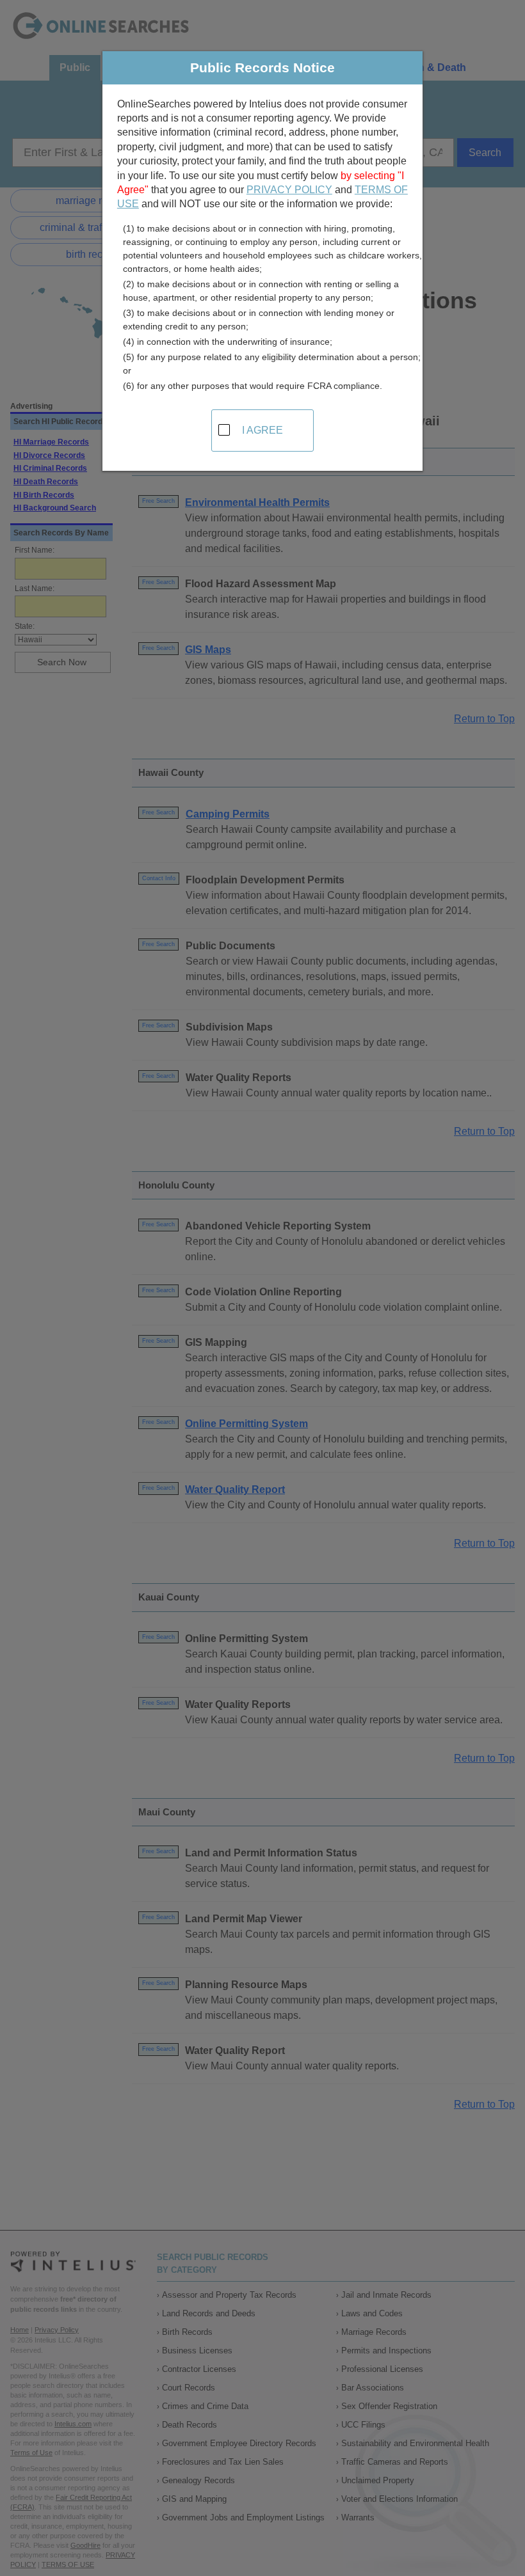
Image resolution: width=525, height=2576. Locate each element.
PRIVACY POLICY (289, 190)
